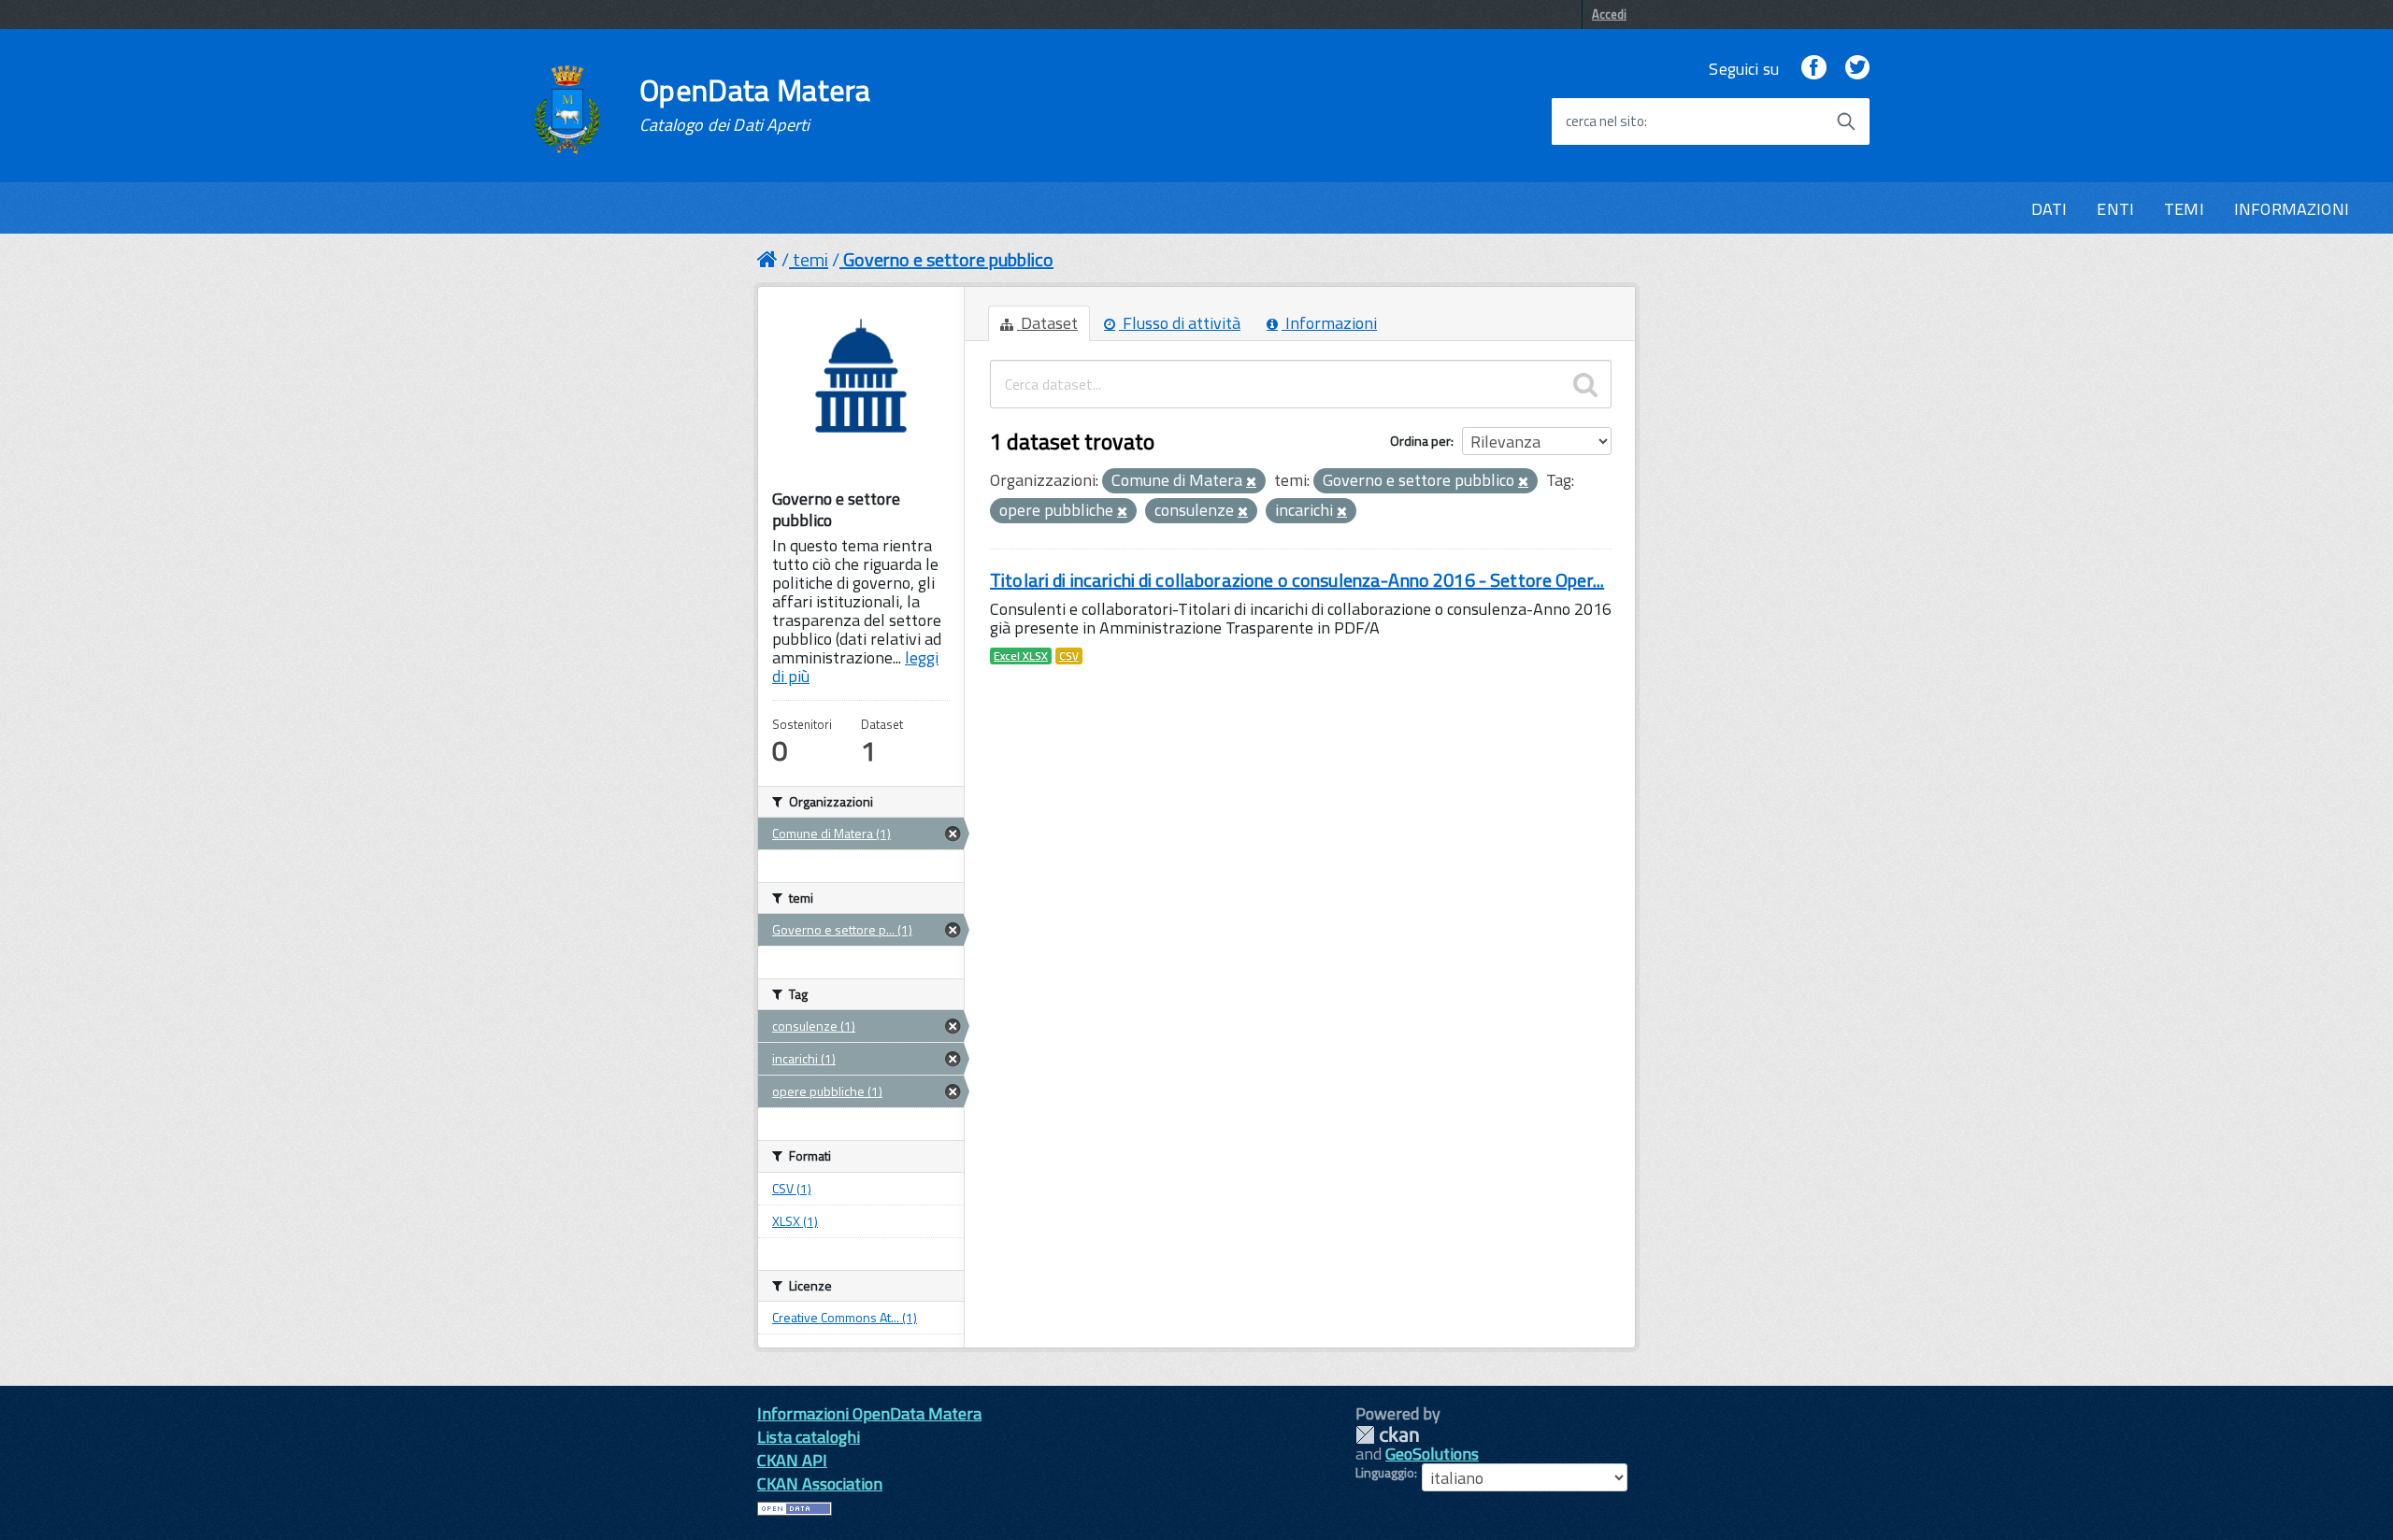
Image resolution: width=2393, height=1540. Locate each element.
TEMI (2184, 209)
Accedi (1609, 14)
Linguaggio (1385, 1473)
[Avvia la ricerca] (1846, 121)
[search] (1585, 384)
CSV (1069, 656)
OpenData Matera (755, 105)
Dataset (1047, 323)
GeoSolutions (1432, 1454)
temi (810, 259)
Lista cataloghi (809, 1437)
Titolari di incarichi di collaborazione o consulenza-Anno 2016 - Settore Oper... (1297, 580)
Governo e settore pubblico (948, 259)
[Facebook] (1813, 69)
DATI (2049, 209)
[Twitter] (1857, 69)
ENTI (2115, 209)
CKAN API (792, 1460)
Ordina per (1420, 441)
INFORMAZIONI (2292, 209)
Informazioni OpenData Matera (869, 1413)
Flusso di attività (1180, 323)
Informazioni (1329, 323)
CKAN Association (820, 1483)
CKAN (1387, 1435)
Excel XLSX (1021, 656)
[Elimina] (1251, 482)
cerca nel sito (1605, 121)
